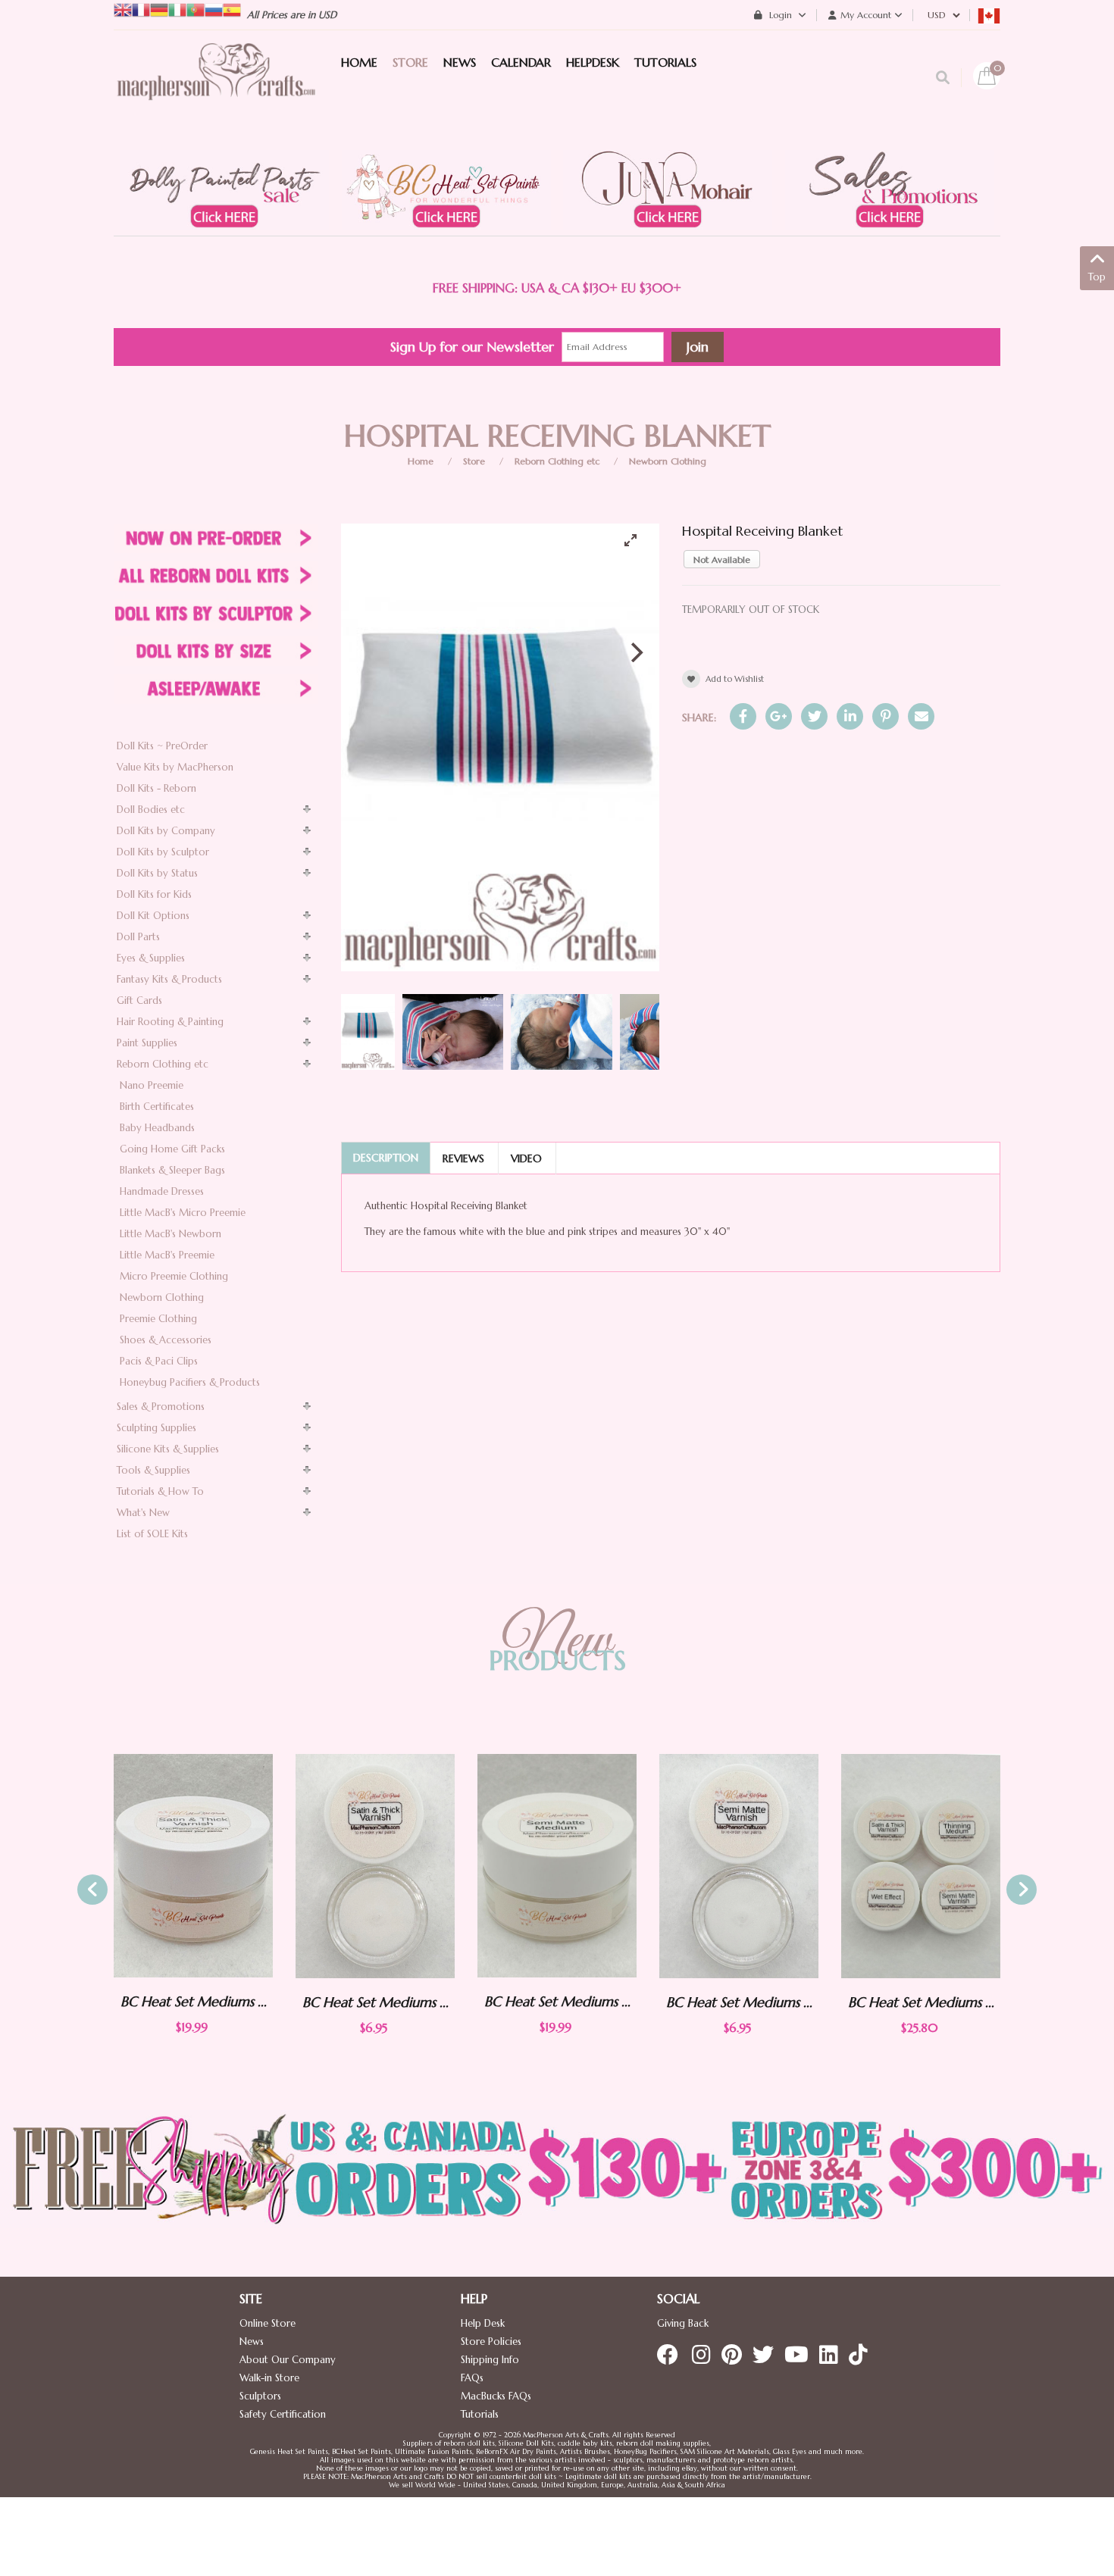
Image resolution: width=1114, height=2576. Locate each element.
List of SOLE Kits (152, 1534)
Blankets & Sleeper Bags (172, 1170)
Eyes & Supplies (151, 958)
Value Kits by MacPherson (175, 767)
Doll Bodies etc (151, 810)
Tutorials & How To (160, 1491)
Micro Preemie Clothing (174, 1276)
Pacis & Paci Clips (159, 1361)
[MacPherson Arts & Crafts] (216, 87)
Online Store (268, 2323)
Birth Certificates (157, 1107)
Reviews (463, 1158)
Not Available (722, 560)
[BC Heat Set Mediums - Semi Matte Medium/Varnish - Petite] (557, 1866)
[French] (141, 9)
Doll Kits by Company (166, 831)
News (252, 2342)
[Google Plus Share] (779, 716)
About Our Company (288, 2360)
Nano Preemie (152, 1085)
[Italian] (177, 9)
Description (386, 1158)
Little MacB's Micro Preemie (183, 1213)
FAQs (472, 2378)
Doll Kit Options (153, 916)
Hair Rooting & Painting (170, 1022)
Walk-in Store (269, 2378)
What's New (143, 1513)
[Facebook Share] (743, 716)
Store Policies (491, 2342)
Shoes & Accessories (166, 1340)
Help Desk (483, 2323)
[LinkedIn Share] (850, 716)
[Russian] (214, 9)
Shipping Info (490, 2360)
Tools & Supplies (153, 1470)
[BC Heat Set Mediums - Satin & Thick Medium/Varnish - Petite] (193, 1866)
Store (474, 461)
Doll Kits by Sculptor (163, 852)
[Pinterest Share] (886, 716)
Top (1097, 277)
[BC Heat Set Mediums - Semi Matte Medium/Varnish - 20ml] (375, 1866)
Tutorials (480, 2414)
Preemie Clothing (158, 1319)
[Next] (635, 652)
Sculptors (260, 2396)
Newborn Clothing (668, 461)
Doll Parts (138, 937)
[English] (123, 9)
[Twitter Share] (814, 716)
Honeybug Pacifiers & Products (190, 1382)
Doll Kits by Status (157, 873)
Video (526, 1158)
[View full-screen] (637, 540)
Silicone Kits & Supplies (168, 1449)
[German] (159, 9)
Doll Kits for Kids (154, 894)
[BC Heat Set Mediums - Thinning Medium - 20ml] (921, 1866)
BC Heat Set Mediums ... (194, 2002)
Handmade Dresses (162, 1191)
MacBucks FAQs (496, 2396)
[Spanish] (232, 9)
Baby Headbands (157, 1128)
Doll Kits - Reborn (156, 788)
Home (421, 461)
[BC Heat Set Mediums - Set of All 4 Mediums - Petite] (739, 1866)
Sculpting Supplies (156, 1428)
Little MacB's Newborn (171, 1234)
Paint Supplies (147, 1043)
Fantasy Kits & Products (169, 979)
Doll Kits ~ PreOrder (162, 746)
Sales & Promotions (161, 1407)
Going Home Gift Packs (172, 1149)
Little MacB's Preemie (167, 1255)
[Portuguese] (196, 9)
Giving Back (683, 2323)
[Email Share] (921, 716)
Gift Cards (139, 1000)
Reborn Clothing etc (557, 461)
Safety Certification (283, 2414)
